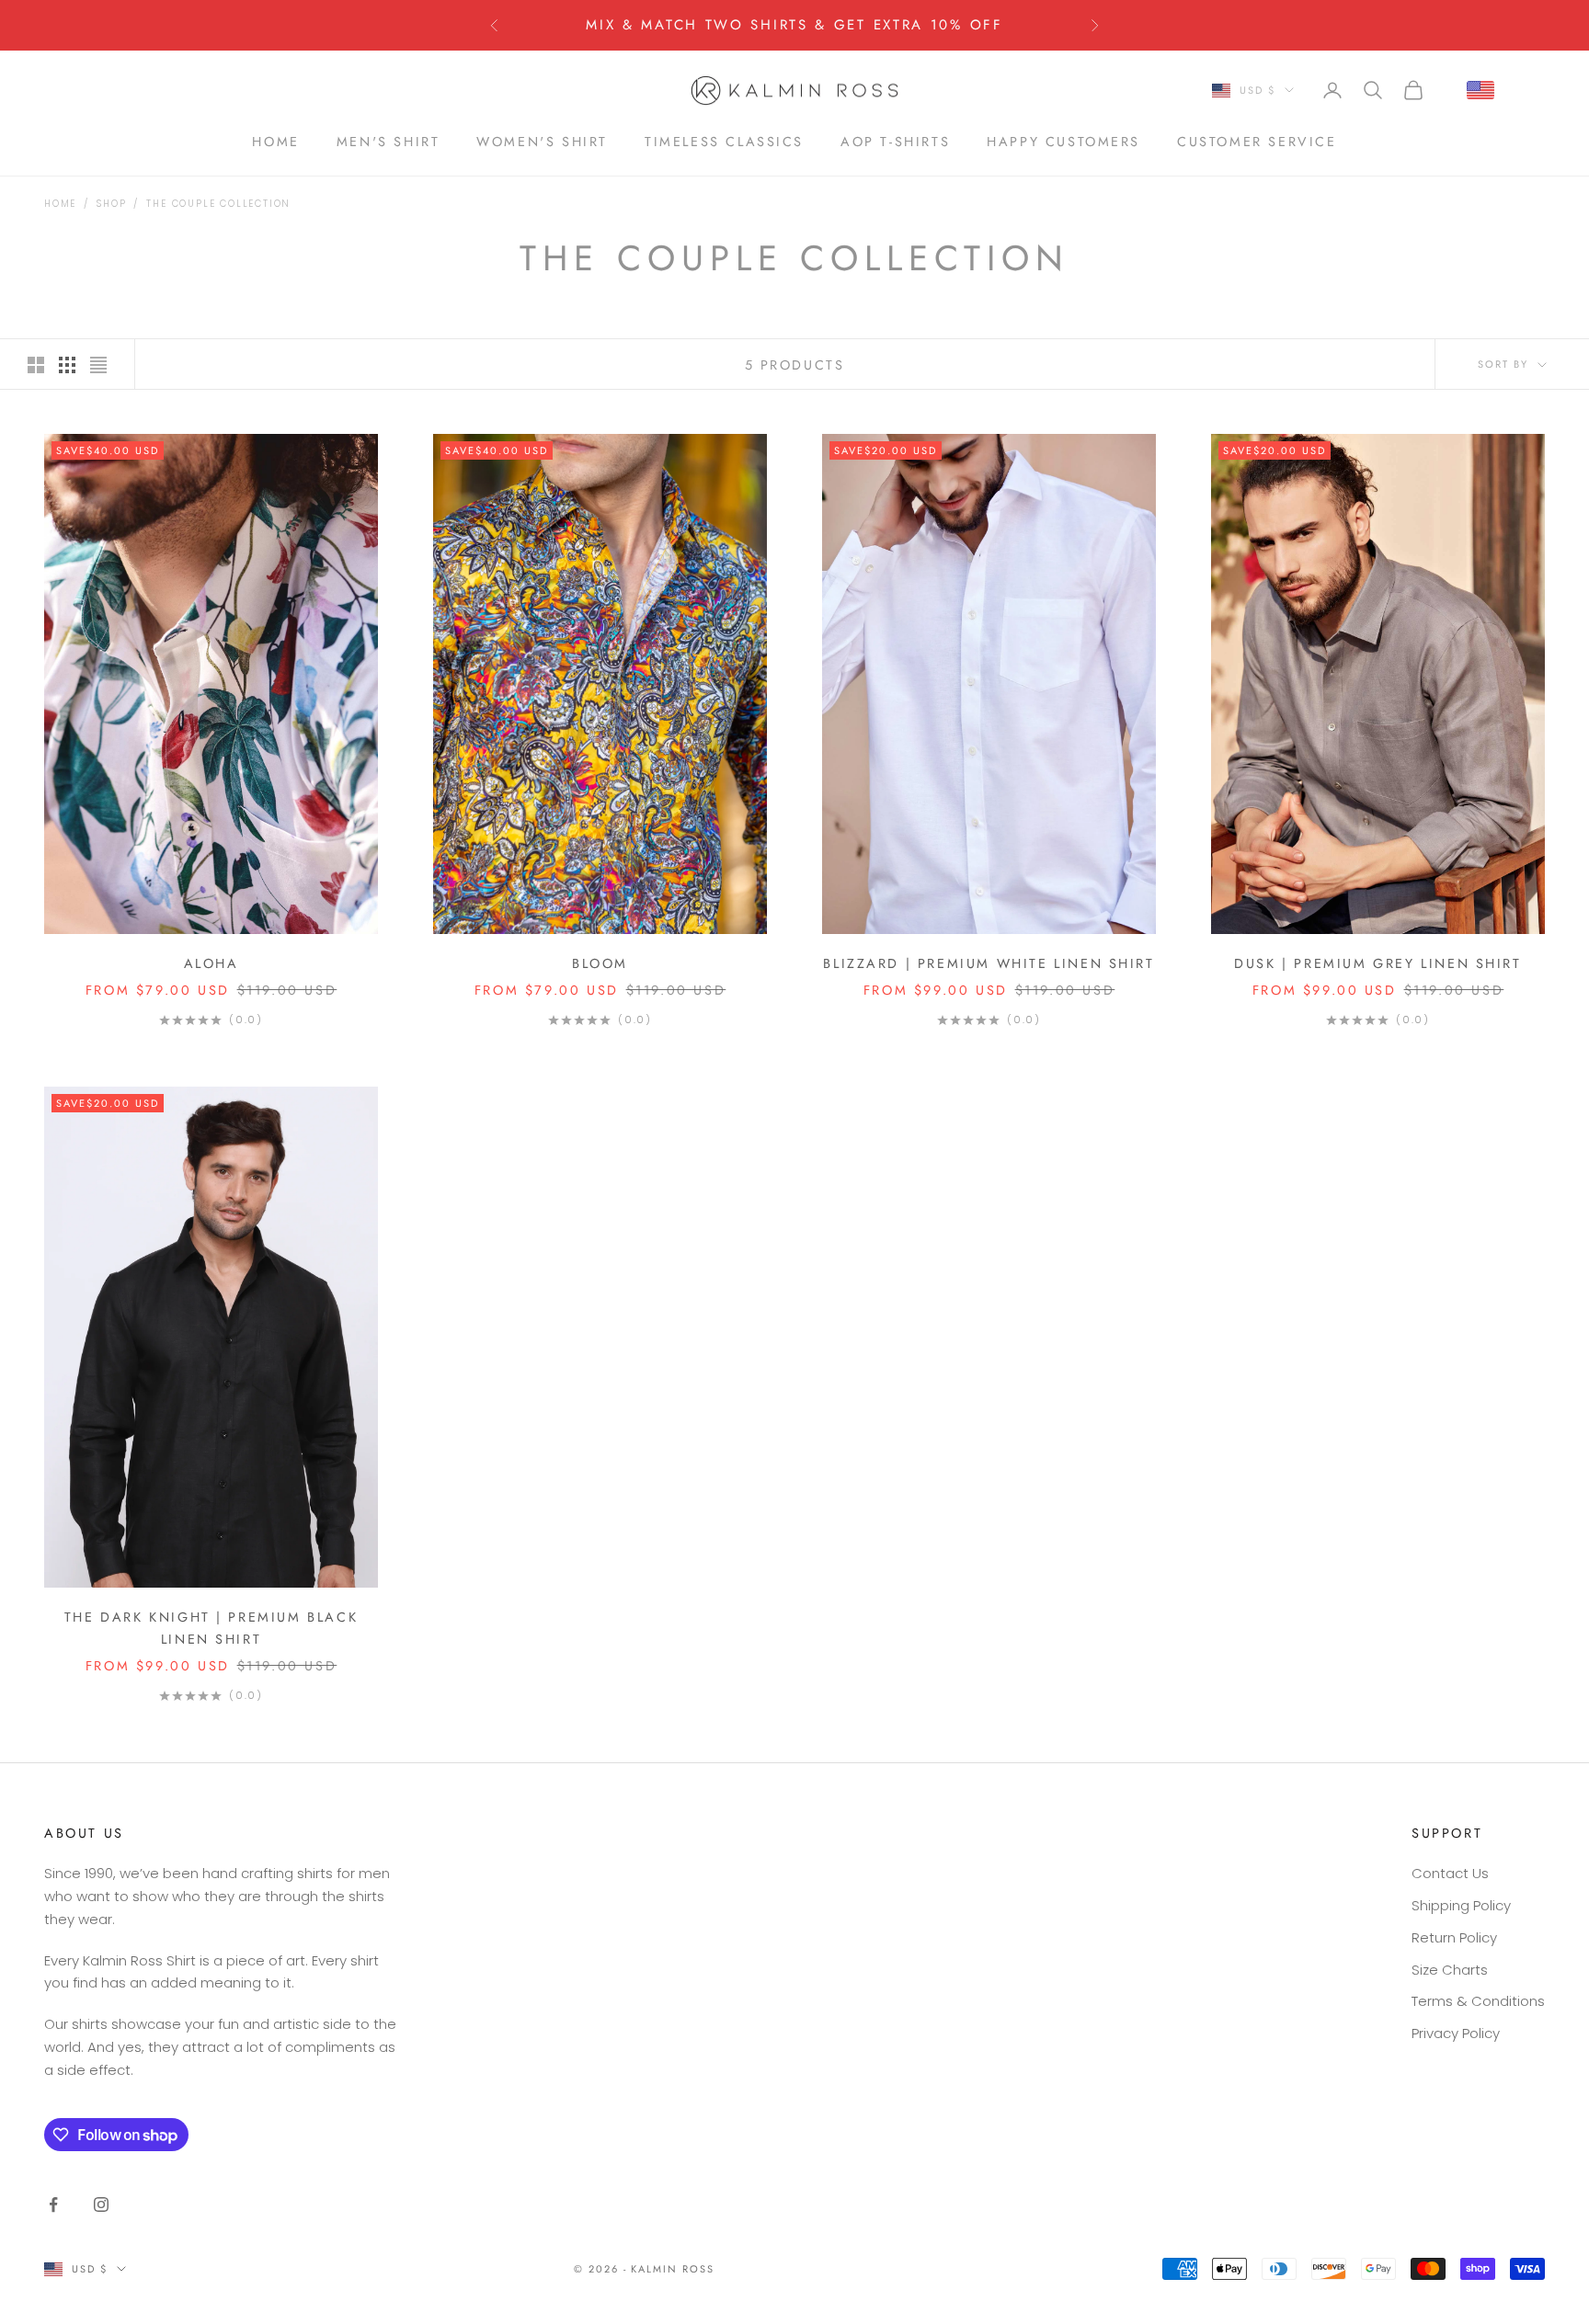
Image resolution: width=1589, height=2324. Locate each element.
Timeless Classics (724, 141)
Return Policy (1454, 1937)
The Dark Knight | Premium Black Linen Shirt (211, 1628)
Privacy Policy (1456, 2033)
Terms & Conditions (1478, 2001)
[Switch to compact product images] (98, 365)
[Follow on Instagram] (101, 2204)
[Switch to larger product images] (36, 365)
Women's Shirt (542, 141)
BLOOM (600, 963)
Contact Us (1450, 1873)
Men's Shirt (389, 141)
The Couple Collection (218, 204)
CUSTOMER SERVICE (1257, 141)
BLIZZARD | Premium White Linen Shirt (989, 963)
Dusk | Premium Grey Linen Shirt (1378, 963)
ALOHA (211, 963)
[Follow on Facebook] (53, 2204)
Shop (111, 204)
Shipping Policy (1461, 1905)
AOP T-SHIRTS (895, 141)
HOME (275, 141)
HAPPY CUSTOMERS (1063, 141)
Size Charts (1450, 1970)
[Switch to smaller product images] (67, 365)
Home (60, 204)
